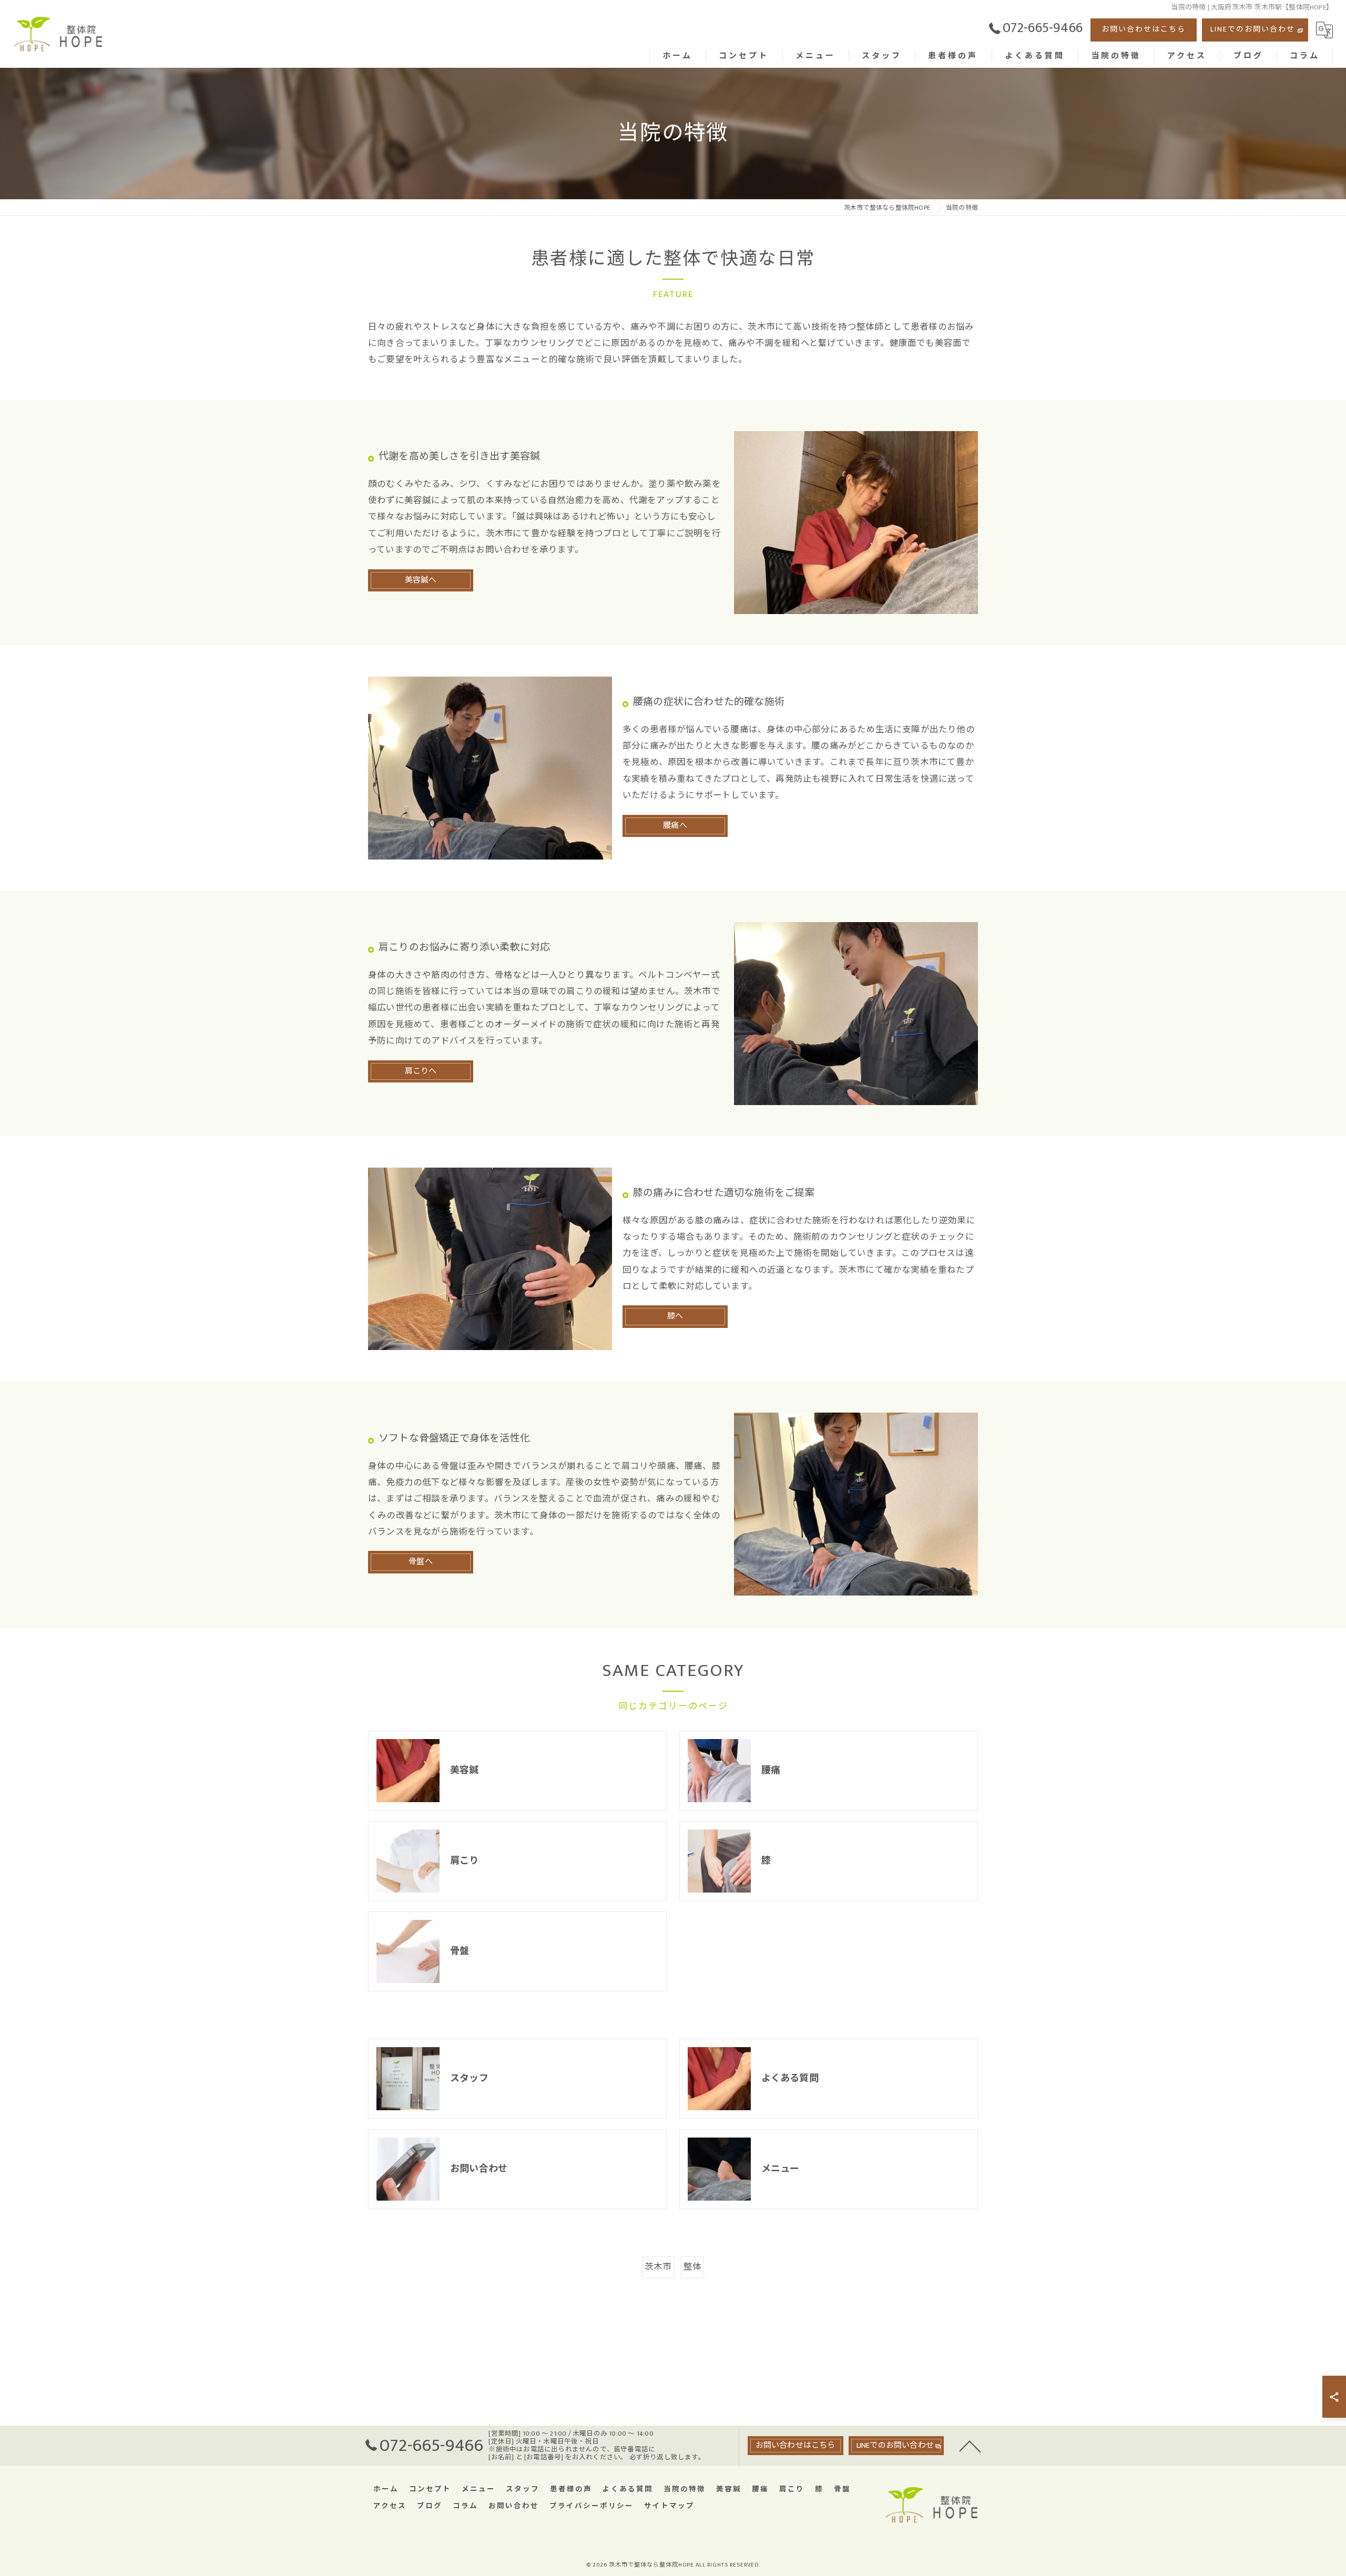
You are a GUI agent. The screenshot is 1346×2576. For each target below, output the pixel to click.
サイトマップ (669, 2506)
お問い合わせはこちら (1144, 29)
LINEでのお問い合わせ (1253, 29)
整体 (692, 2267)
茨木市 (658, 2267)
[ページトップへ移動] (970, 2446)
